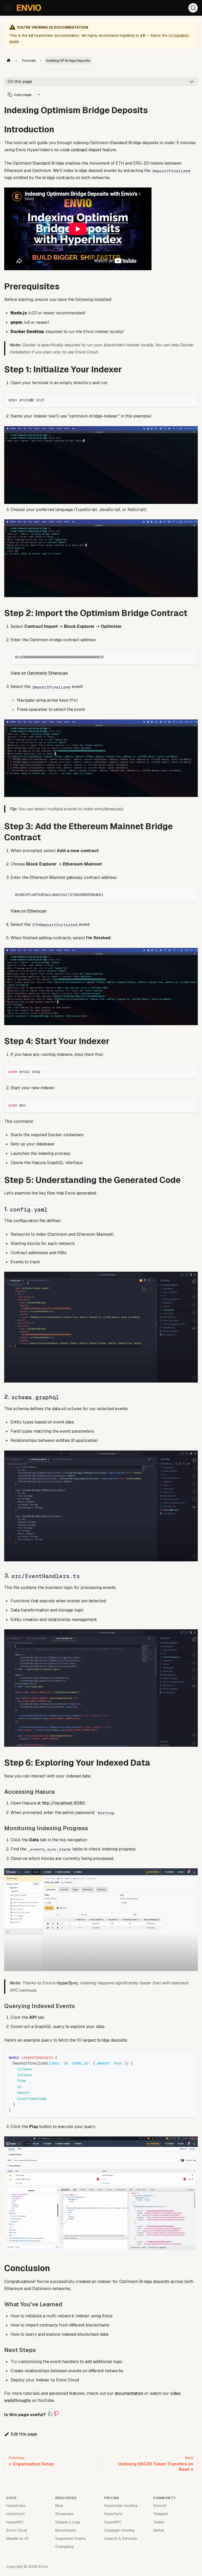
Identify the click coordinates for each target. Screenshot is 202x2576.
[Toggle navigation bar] (8, 8)
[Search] (193, 8)
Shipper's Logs (68, 2522)
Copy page (23, 95)
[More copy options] (39, 95)
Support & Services (121, 2538)
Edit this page (24, 2434)
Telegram (161, 2514)
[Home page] (9, 61)
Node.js (19, 313)
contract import (86, 150)
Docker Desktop (27, 332)
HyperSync (67, 1983)
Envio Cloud (17, 2530)
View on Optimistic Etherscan (39, 673)
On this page (20, 82)
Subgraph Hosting (119, 2530)
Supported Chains (70, 2538)
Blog (59, 2506)
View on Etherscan (29, 911)
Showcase (64, 2514)
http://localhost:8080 (63, 1803)
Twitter (159, 2522)
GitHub (159, 2530)
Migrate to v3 (17, 2538)
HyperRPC (15, 2522)
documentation (129, 2393)
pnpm (16, 322)
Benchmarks (66, 2530)
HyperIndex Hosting (121, 2506)
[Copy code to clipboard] (191, 399)
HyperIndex (16, 2506)
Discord (160, 2506)
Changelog (64, 2547)
